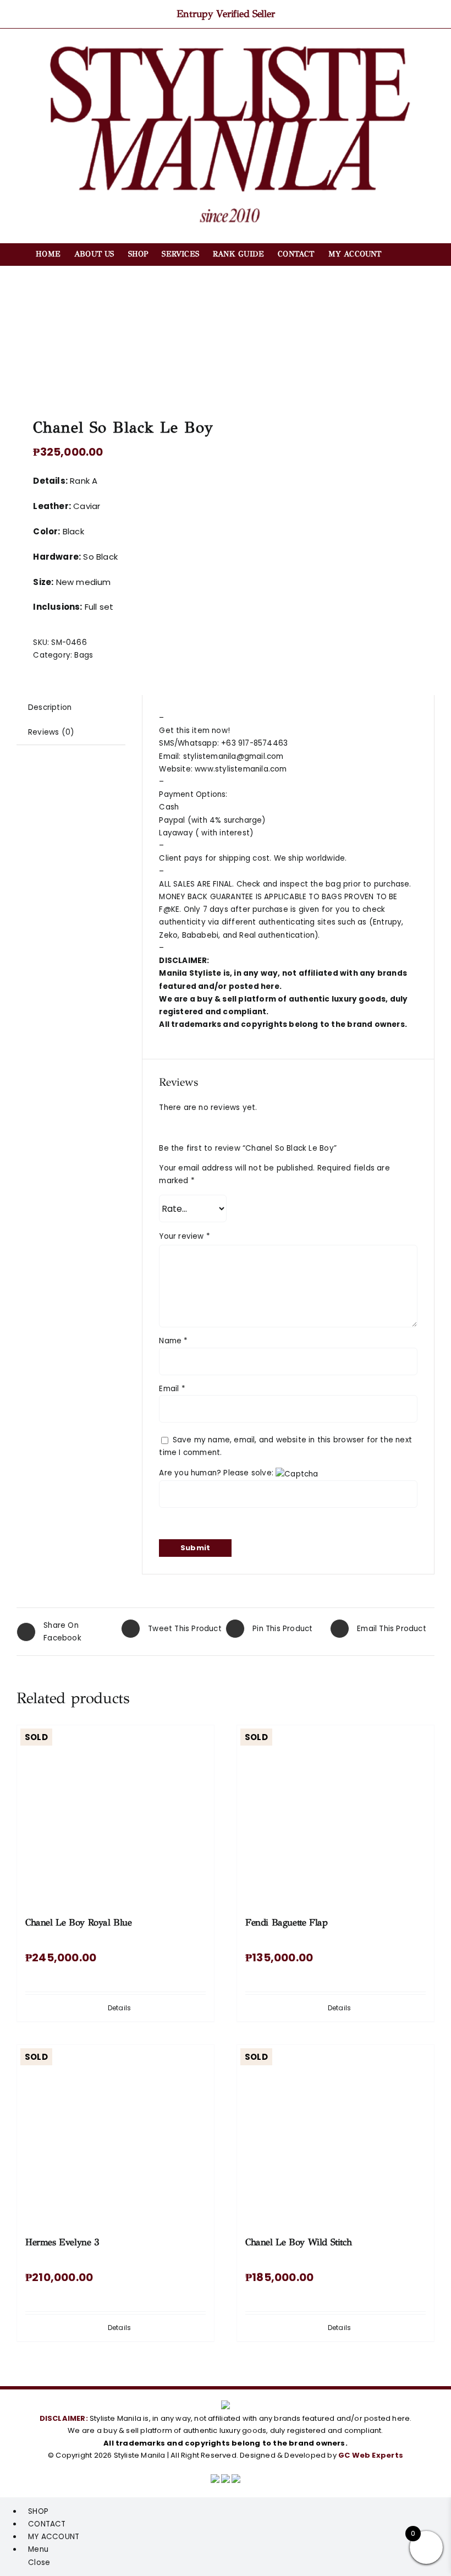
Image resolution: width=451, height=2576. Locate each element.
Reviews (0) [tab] (51, 732)
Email (172, 1389)
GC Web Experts (371, 2455)
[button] (398, 254)
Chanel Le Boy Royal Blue (79, 1923)
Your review (185, 1236)
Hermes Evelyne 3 (62, 2242)
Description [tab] (50, 707)
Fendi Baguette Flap (287, 1923)
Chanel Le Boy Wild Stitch (298, 2242)
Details (119, 2008)
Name (173, 1341)
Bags (84, 655)
